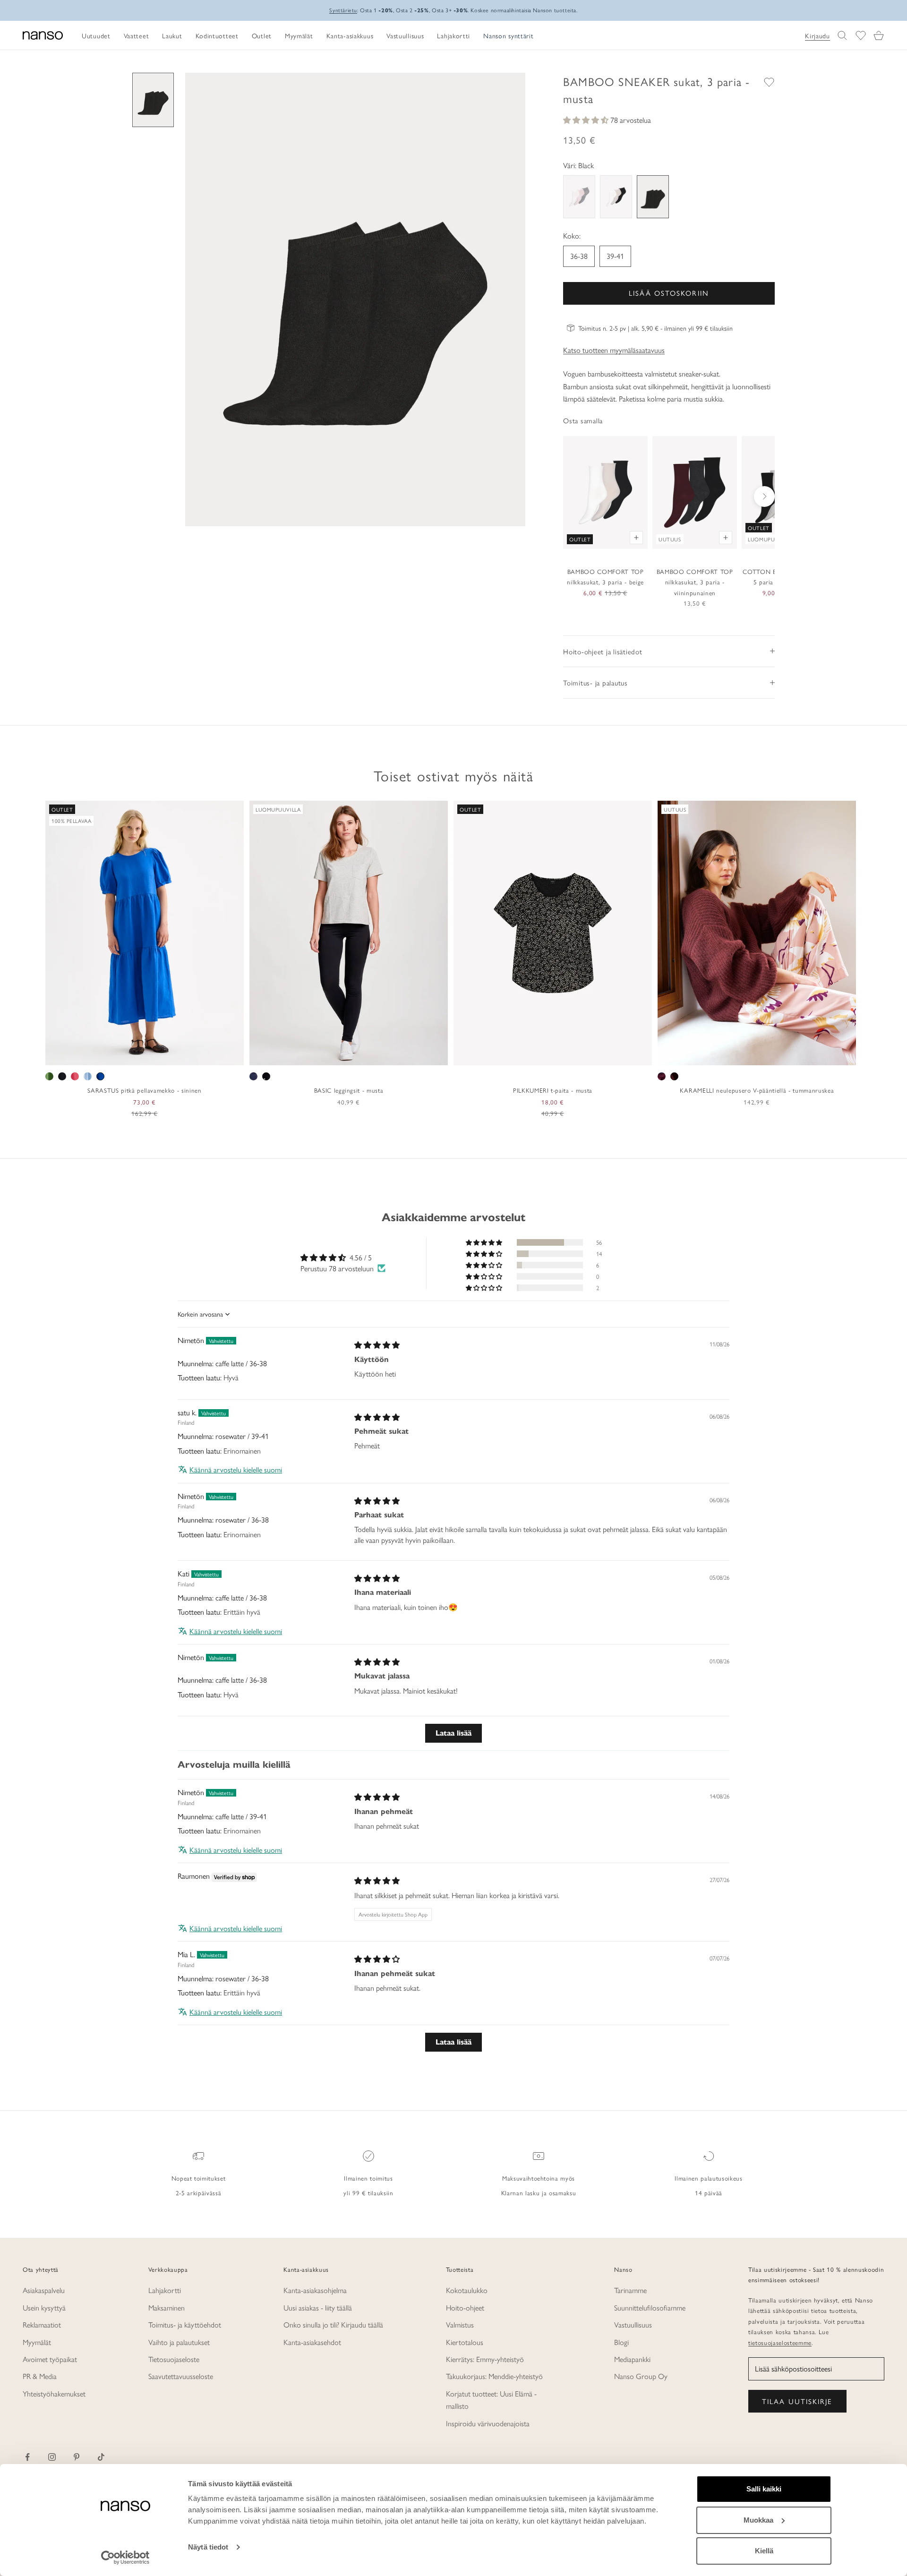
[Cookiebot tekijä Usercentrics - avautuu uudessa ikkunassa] (125, 2558)
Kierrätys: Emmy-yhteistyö (485, 2359)
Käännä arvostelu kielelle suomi (236, 1470)
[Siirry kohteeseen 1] (153, 100)
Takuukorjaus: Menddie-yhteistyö (494, 2376)
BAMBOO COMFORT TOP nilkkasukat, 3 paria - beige (605, 577)
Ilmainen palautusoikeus (708, 2178)
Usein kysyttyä (44, 2307)
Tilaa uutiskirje (797, 2401)
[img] (377, 1345)
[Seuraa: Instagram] (52, 2457)
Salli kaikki (764, 2489)
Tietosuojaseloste (174, 2359)
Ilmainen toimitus (368, 2178)
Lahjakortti (165, 2290)
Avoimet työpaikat (50, 2359)
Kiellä (764, 2551)
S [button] (123, 1055)
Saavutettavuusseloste (181, 2376)
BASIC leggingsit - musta (349, 1090)
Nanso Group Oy (641, 2376)
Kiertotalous (465, 2342)
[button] (587, 120)
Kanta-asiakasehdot (312, 2342)
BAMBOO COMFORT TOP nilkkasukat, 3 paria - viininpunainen (695, 582)
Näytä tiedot (208, 2547)
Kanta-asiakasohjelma (315, 2290)
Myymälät (37, 2342)
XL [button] (158, 1055)
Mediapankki (632, 2359)
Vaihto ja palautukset (179, 2342)
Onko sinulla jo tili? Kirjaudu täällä (333, 2324)
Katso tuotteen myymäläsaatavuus (614, 350)
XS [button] (111, 1055)
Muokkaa (758, 2520)
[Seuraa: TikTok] (101, 2457)
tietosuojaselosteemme (780, 2342)
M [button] (134, 1055)
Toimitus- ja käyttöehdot (185, 2324)
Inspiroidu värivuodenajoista (488, 2423)
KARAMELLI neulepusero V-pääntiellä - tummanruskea (757, 1090)
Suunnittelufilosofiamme (650, 2307)
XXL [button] (176, 1055)
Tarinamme (630, 2290)
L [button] (145, 1055)
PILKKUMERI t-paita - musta (553, 1090)
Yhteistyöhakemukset (54, 2393)
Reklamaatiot (42, 2324)
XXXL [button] (390, 1055)
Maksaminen (167, 2307)
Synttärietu (343, 10)
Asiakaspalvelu (44, 2290)
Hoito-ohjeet (465, 2307)
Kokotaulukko (467, 2290)
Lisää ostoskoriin (669, 293)
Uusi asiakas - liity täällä (318, 2307)
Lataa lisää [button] (453, 1733)
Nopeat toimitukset (199, 2178)
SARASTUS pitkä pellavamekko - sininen (144, 1090)
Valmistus (460, 2324)
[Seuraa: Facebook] (27, 2457)
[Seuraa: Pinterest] (77, 2457)
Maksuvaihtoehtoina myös (539, 2178)
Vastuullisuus (633, 2324)
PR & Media (40, 2376)
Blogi (621, 2342)
